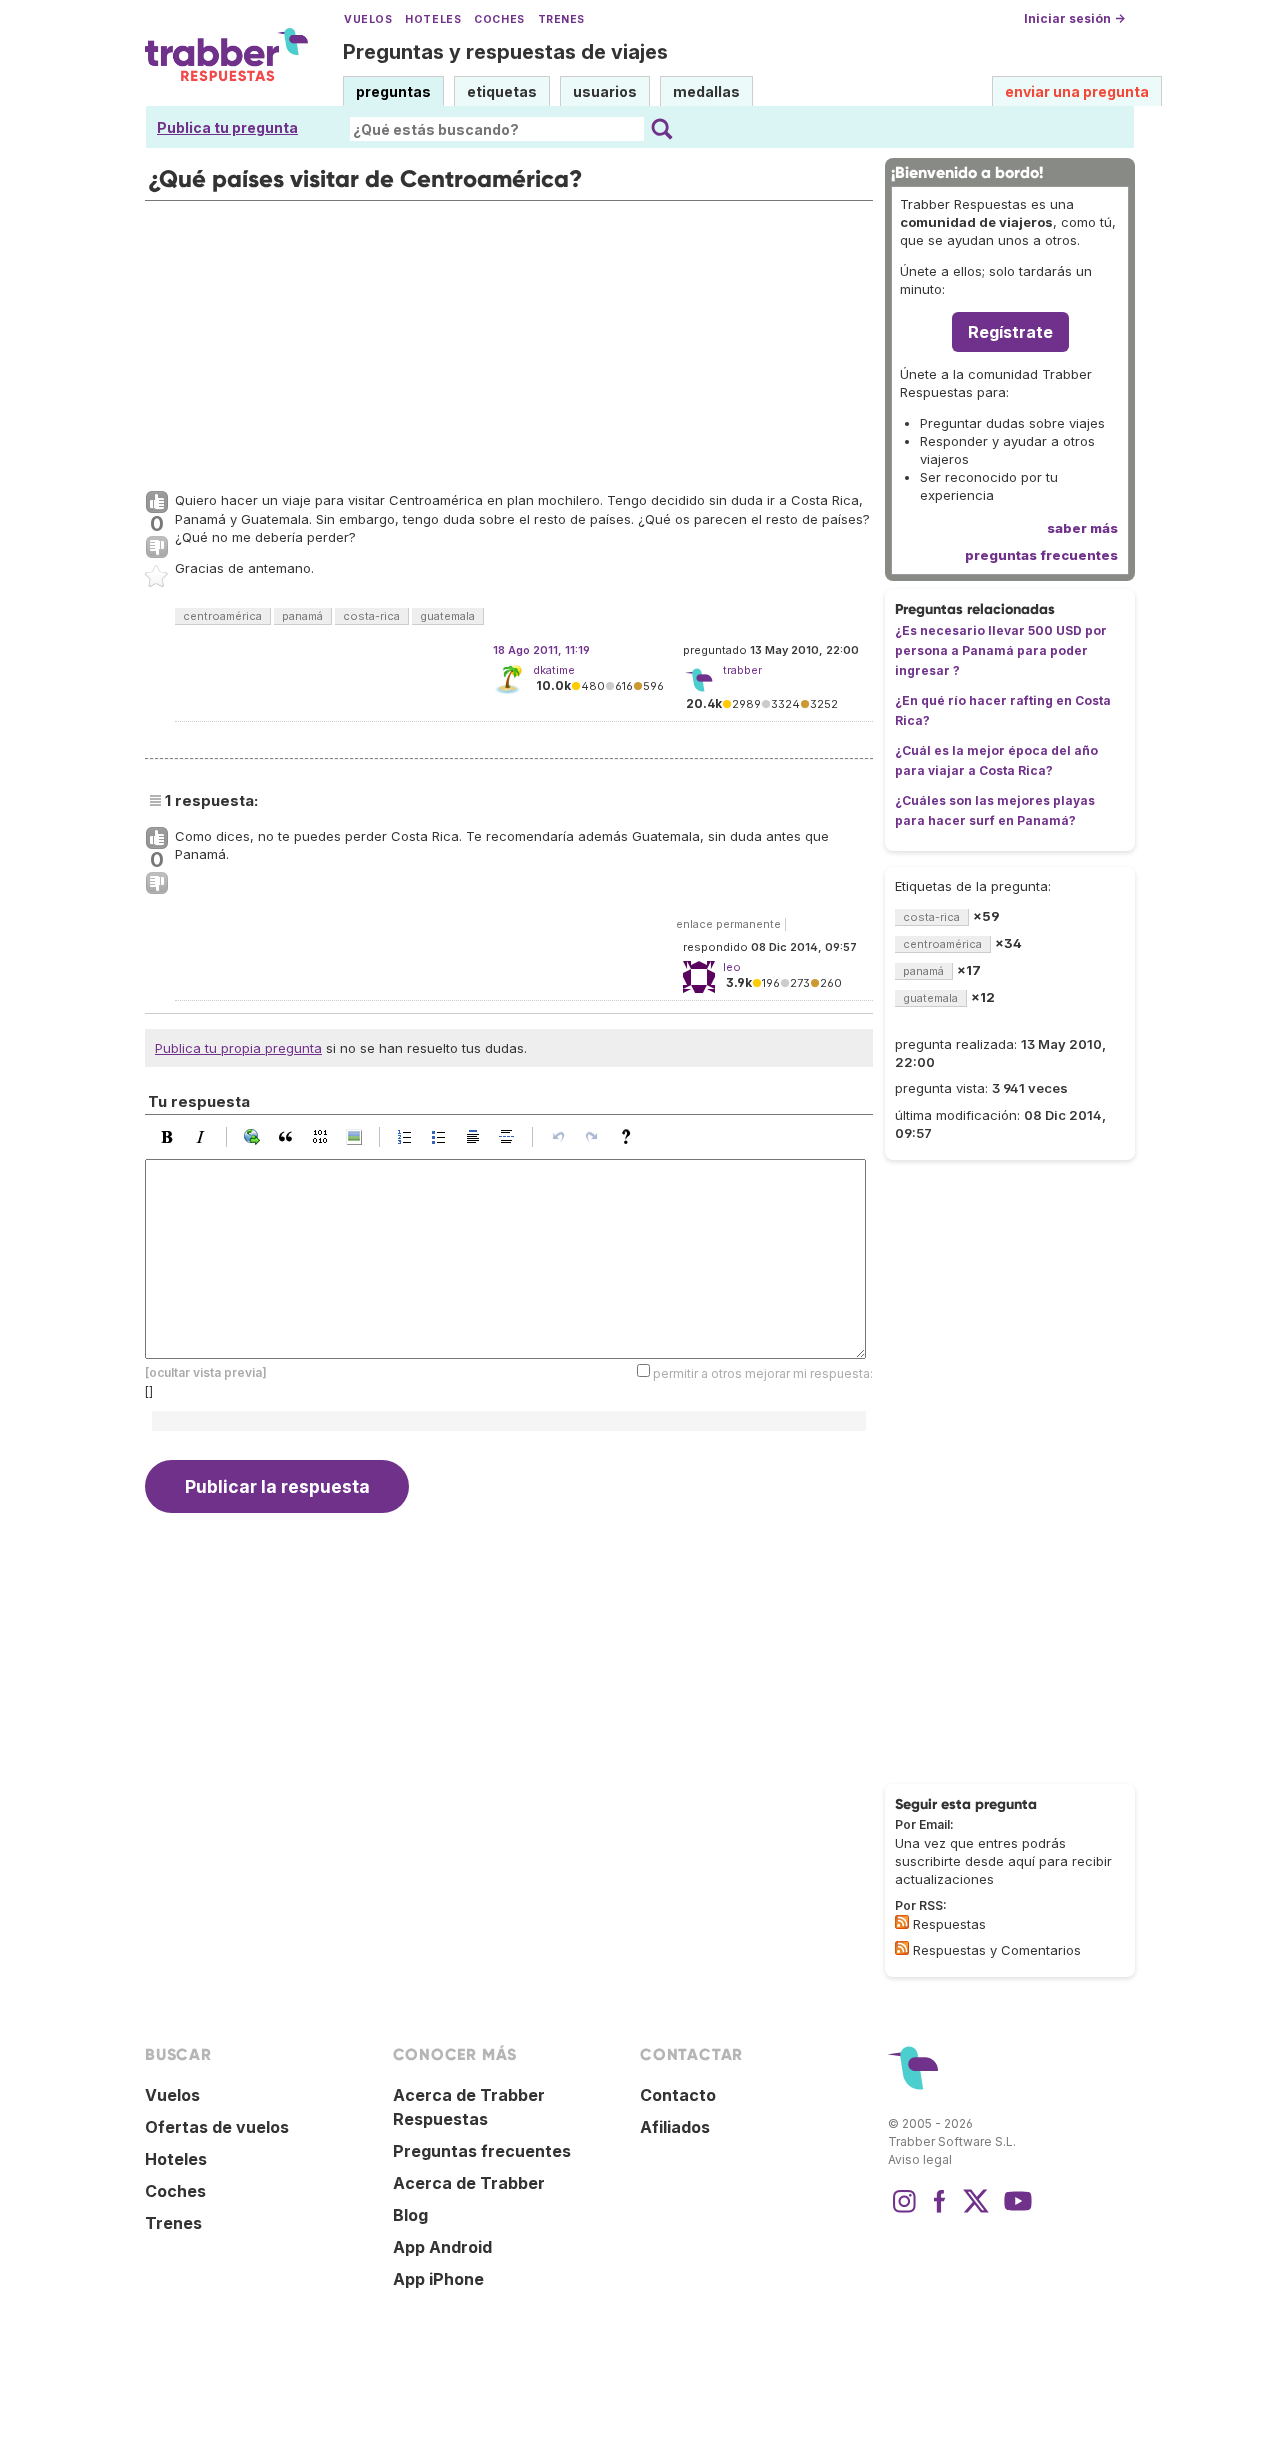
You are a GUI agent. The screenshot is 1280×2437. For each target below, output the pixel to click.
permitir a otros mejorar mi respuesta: (763, 1373)
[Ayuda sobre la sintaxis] (631, 1137)
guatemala (447, 616)
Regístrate (1010, 332)
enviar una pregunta (1077, 91)
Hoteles (433, 19)
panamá (302, 616)
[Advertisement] (509, 341)
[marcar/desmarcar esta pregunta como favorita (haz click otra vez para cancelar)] (157, 577)
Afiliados (675, 2127)
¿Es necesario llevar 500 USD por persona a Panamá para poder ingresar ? (1001, 650)
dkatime (554, 670)
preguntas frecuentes (1041, 555)
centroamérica (222, 616)
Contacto (678, 2095)
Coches (499, 19)
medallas (706, 91)
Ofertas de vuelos (217, 2127)
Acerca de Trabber (469, 2183)
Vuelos (368, 19)
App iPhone (438, 2279)
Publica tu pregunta (227, 127)
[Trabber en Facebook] (940, 2211)
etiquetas (502, 91)
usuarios (605, 91)
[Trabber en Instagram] (904, 2211)
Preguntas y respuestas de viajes (505, 52)
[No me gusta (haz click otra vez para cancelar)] (157, 548)
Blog (410, 2215)
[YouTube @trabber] (1015, 2211)
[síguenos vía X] (976, 2211)
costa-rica (371, 616)
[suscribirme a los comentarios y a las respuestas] (902, 1948)
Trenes (561, 19)
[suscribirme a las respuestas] (902, 1922)
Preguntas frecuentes (482, 2151)
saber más (1082, 528)
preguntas (393, 91)
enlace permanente (728, 924)
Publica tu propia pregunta (238, 1048)
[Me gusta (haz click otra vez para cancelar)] (157, 503)
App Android (442, 2247)
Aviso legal (920, 2159)
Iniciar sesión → (1074, 18)
